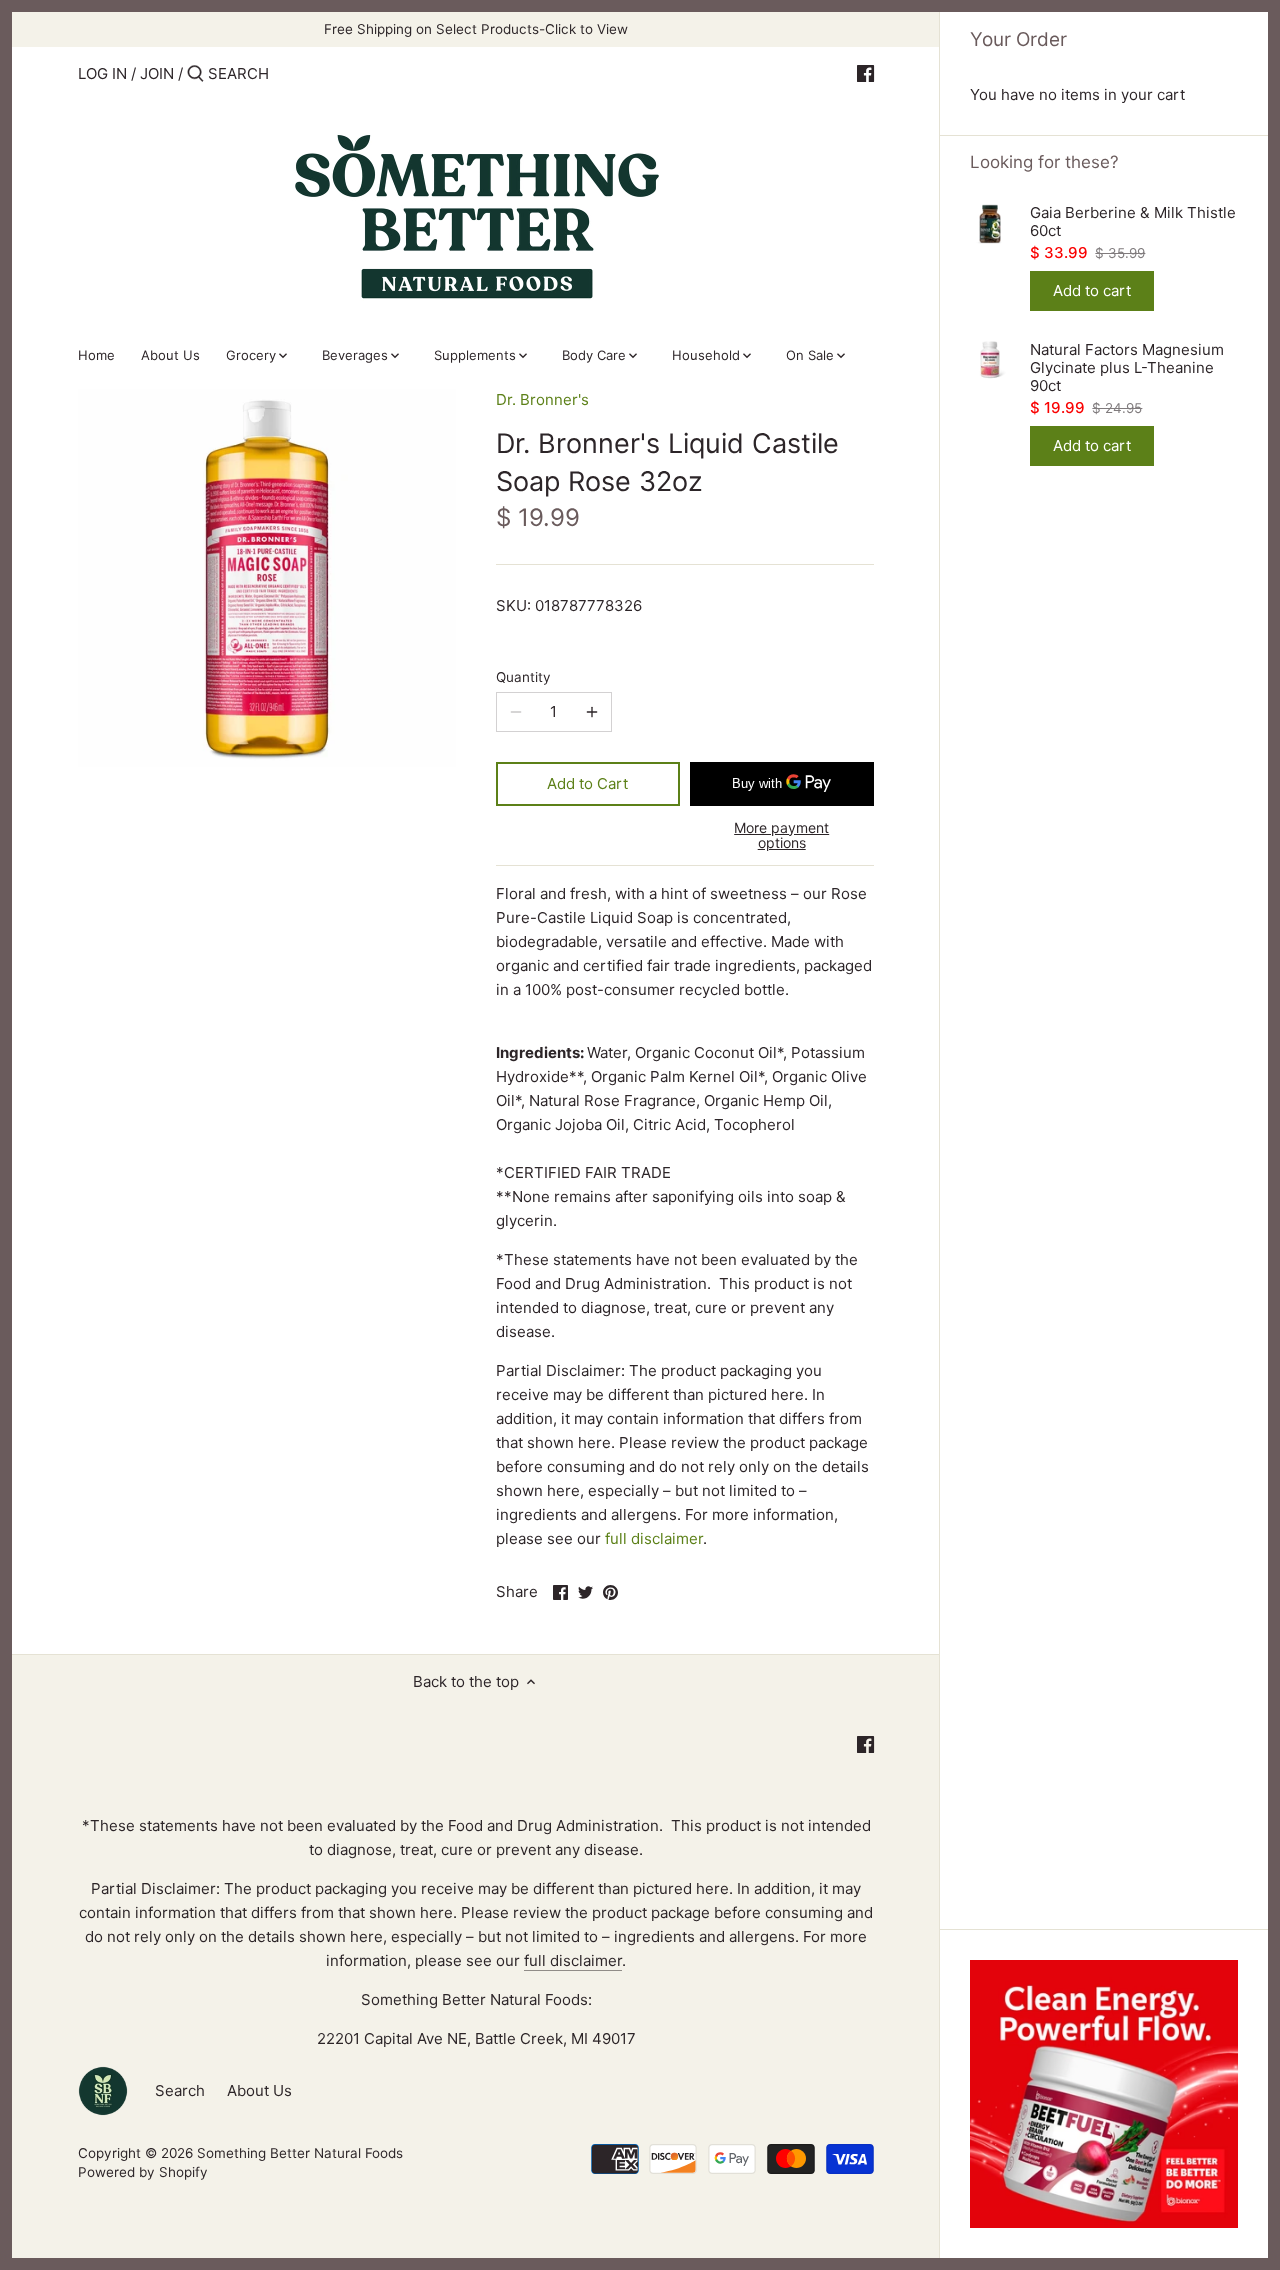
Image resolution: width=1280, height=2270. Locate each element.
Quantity (523, 677)
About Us (259, 2090)
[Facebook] (865, 73)
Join (157, 73)
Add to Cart (587, 783)
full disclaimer (654, 1538)
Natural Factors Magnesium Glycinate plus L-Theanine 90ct (1127, 368)
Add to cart (1092, 290)
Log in (102, 73)
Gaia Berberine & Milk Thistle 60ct (1133, 222)
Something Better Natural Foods (300, 2153)
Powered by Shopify (143, 2172)
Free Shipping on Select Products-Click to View (476, 29)
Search (180, 2090)
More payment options (781, 835)
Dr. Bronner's (542, 399)
